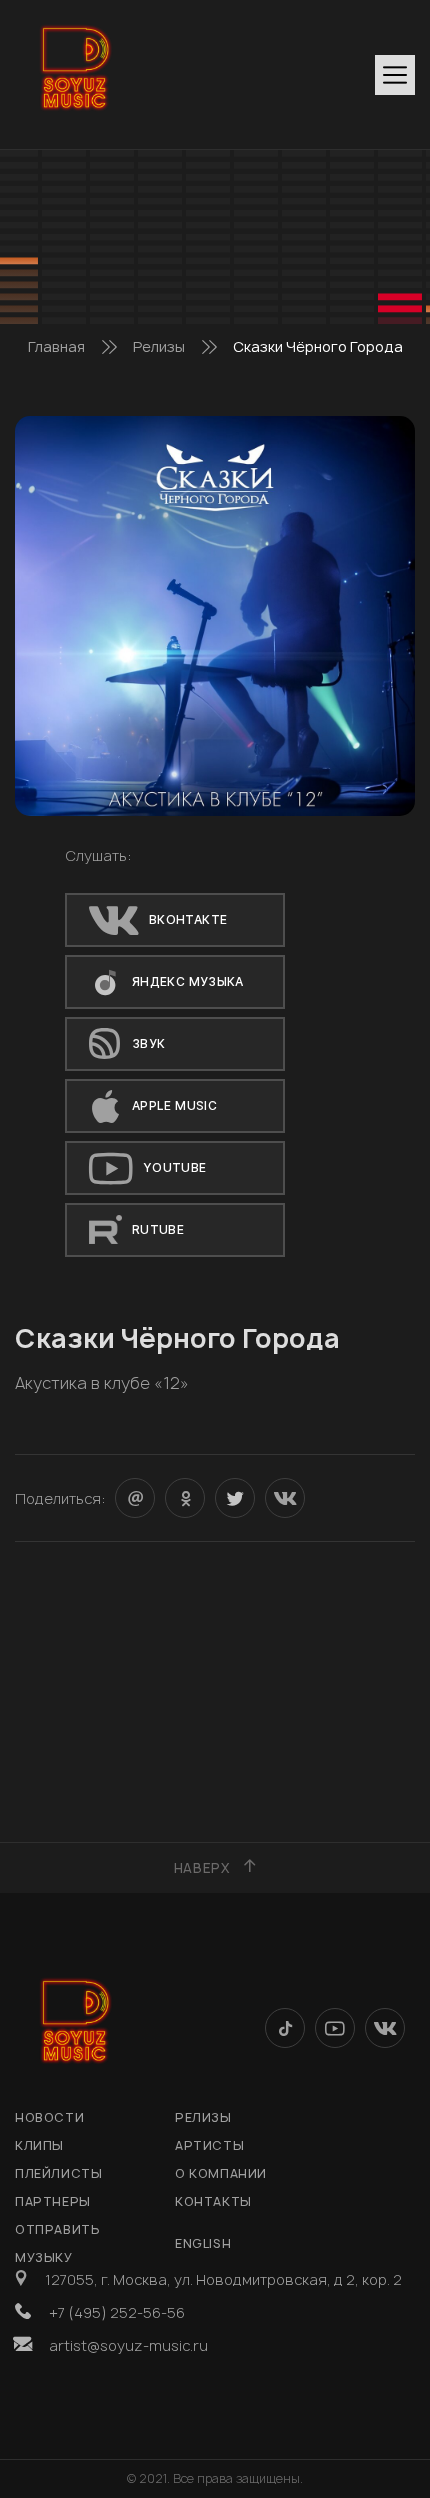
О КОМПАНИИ (221, 2173)
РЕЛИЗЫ (203, 2117)
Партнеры (53, 2201)
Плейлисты (58, 2173)
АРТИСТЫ (209, 2145)
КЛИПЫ (39, 2145)
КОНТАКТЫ (213, 2201)
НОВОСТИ (49, 2117)
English (203, 2243)
